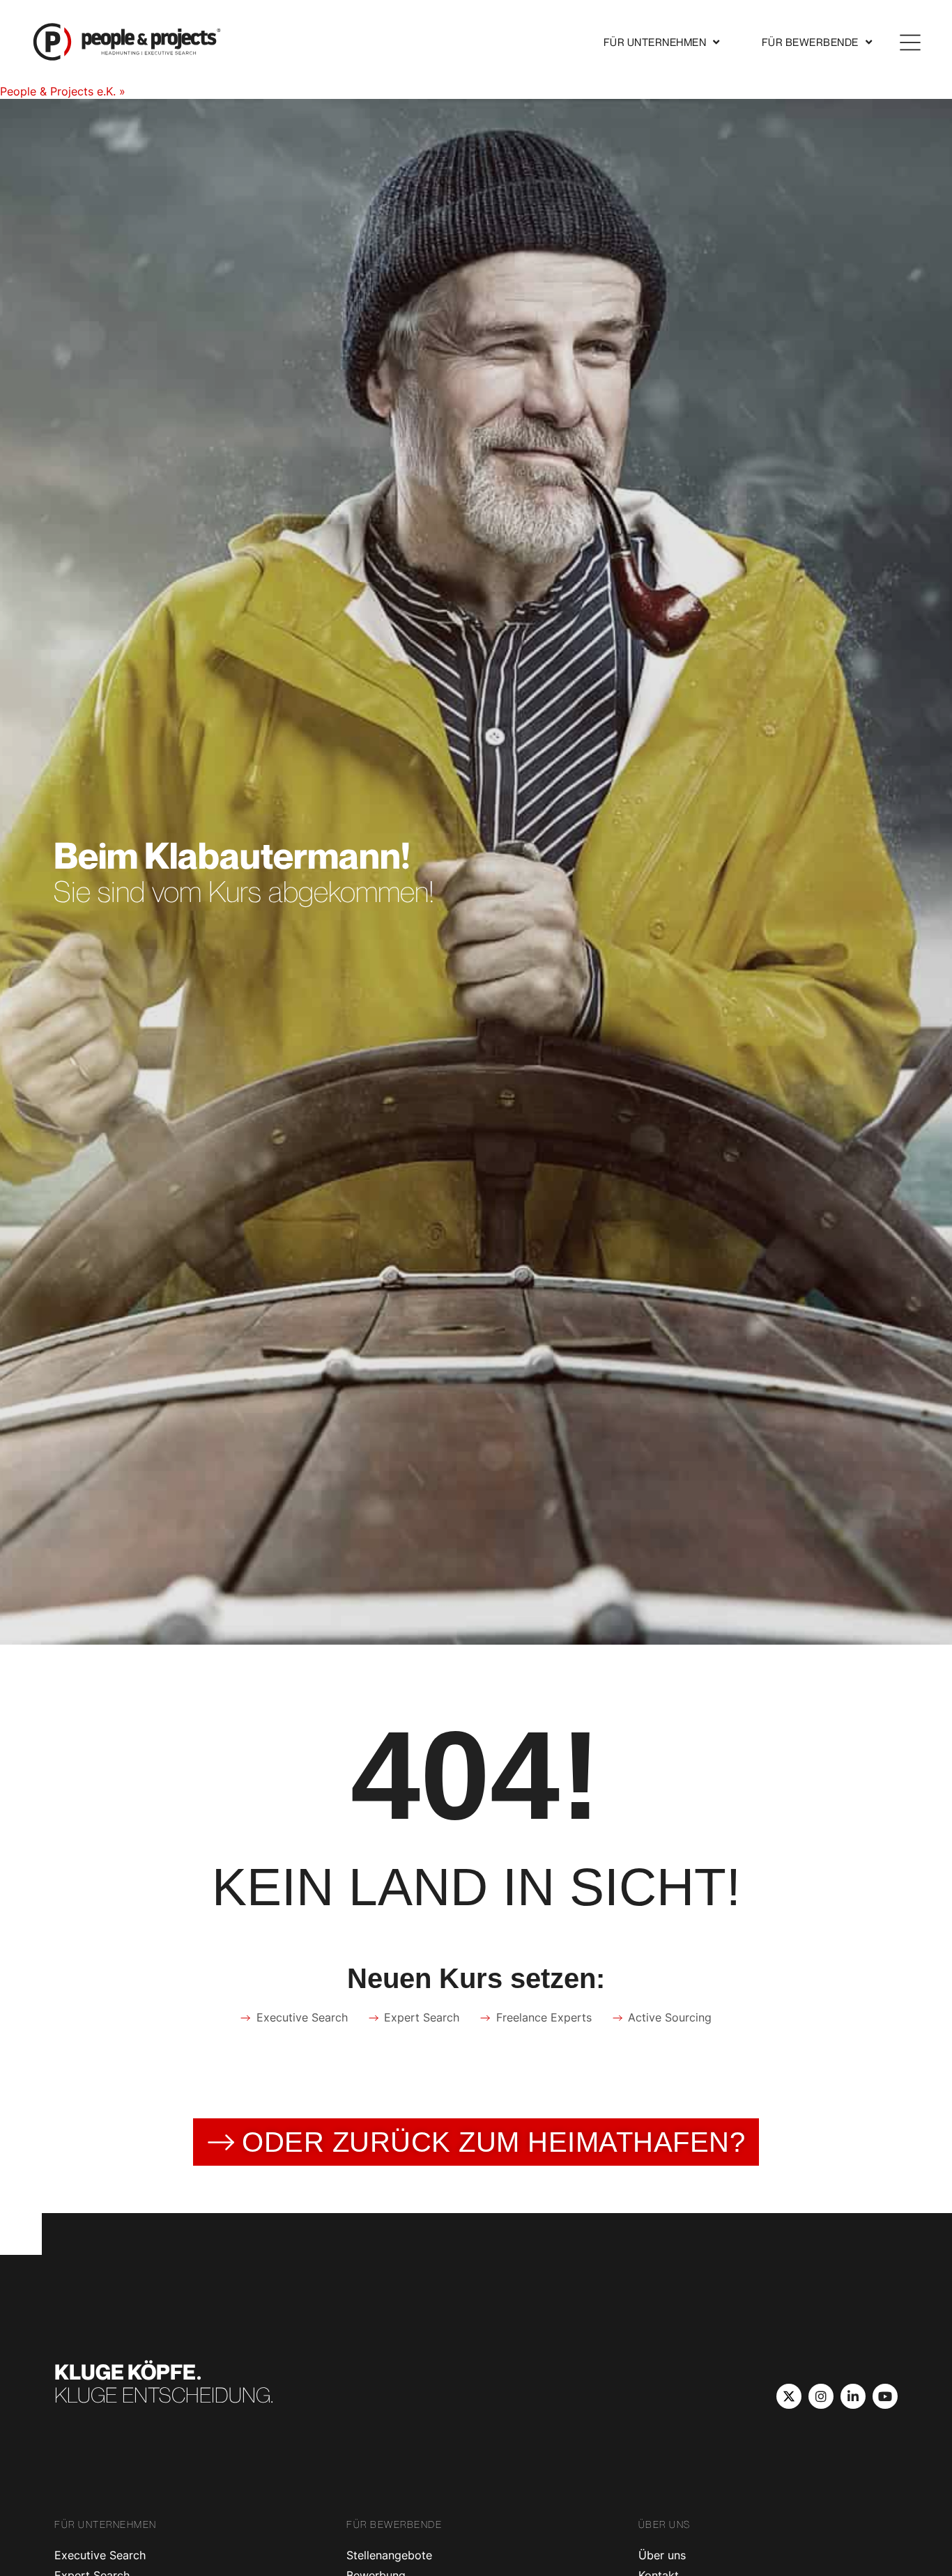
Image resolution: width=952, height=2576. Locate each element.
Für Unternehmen (655, 42)
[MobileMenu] (910, 42)
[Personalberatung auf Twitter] (789, 2396)
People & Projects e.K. (58, 91)
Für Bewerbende (810, 42)
